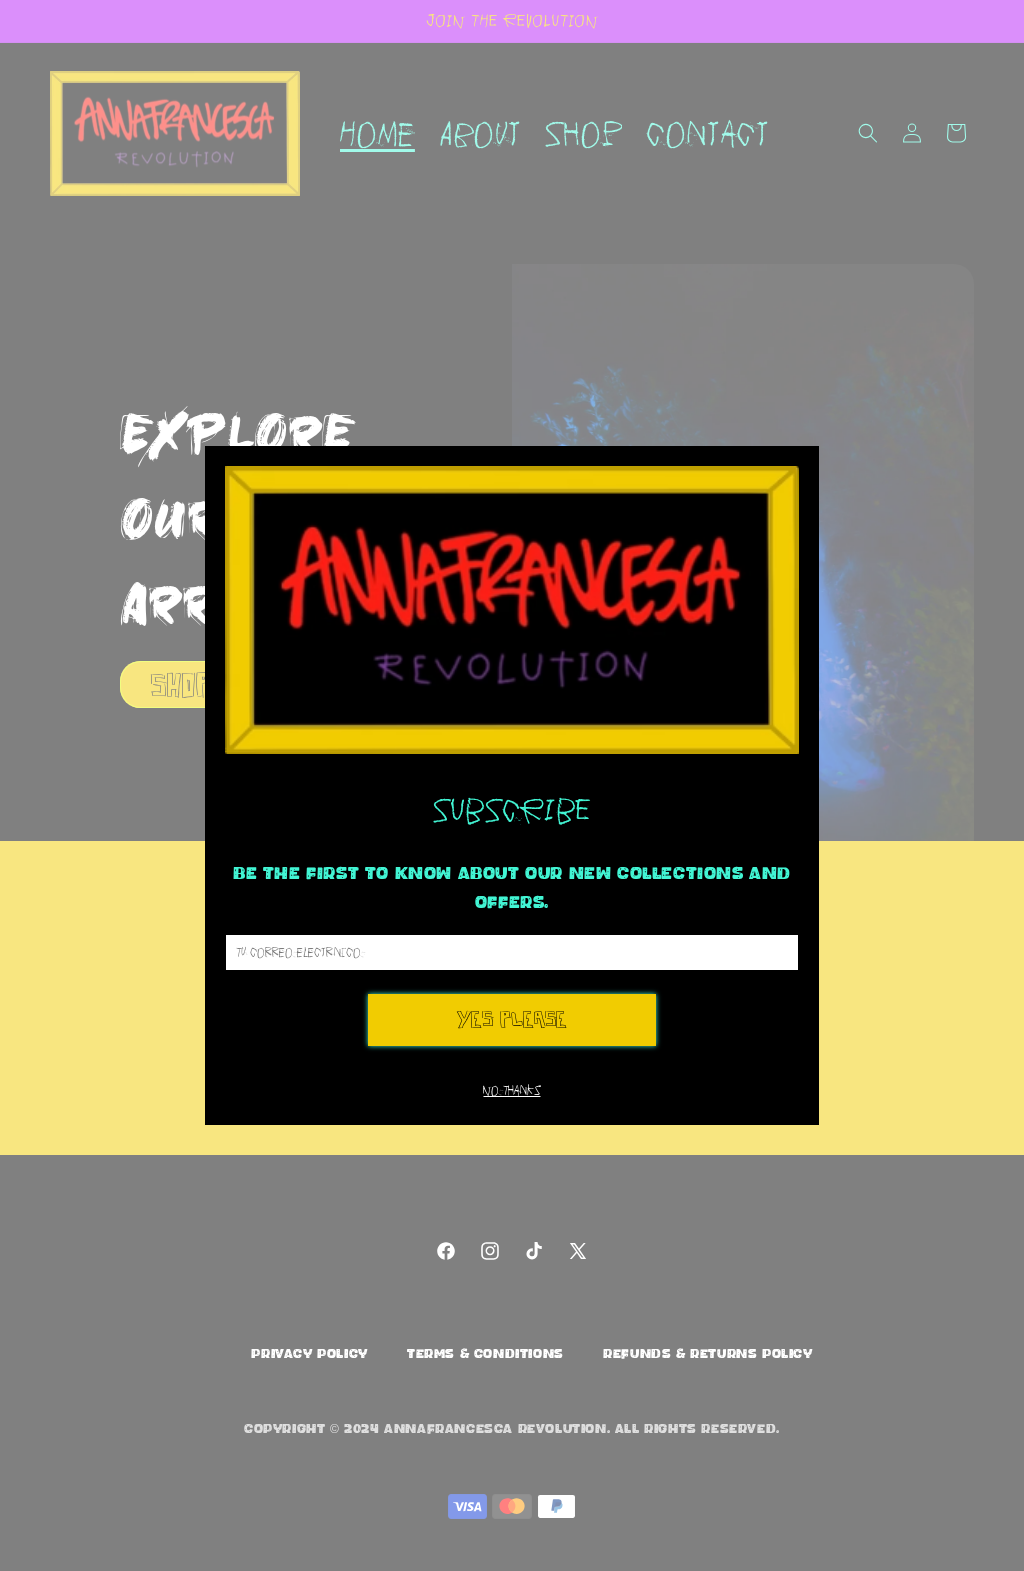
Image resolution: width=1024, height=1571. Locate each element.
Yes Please (512, 1019)
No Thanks (511, 1090)
